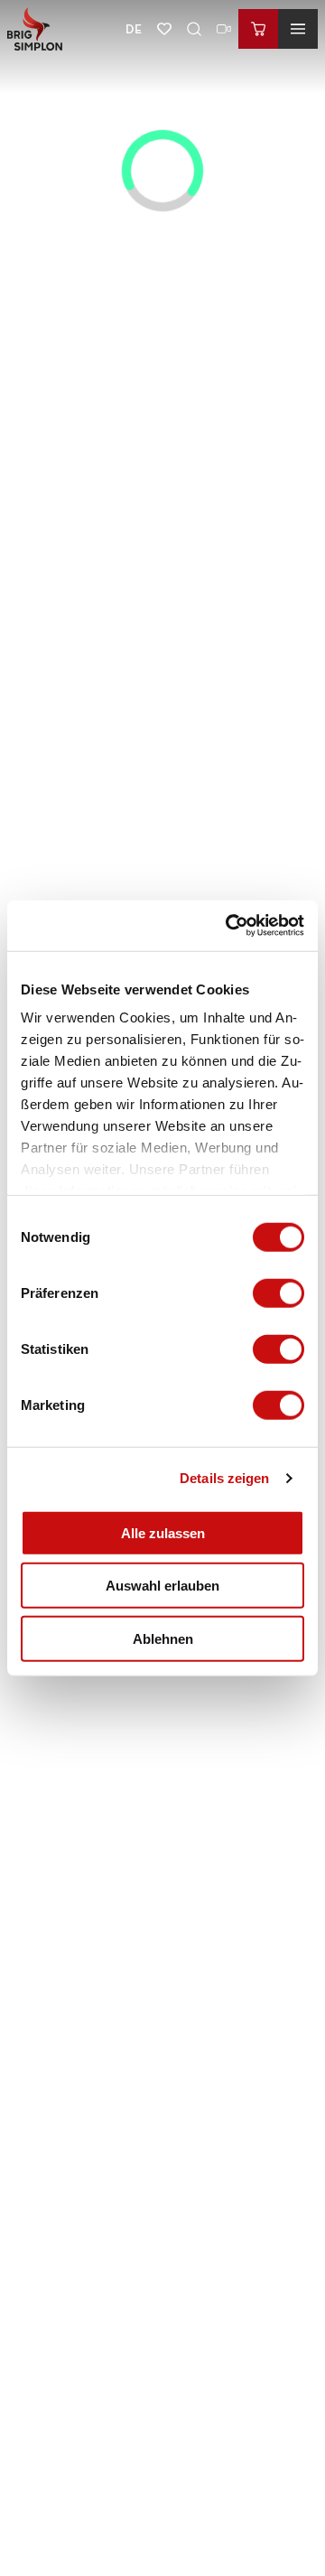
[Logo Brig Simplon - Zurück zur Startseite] (35, 29)
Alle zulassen (163, 1532)
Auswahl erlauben (162, 1586)
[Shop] (258, 29)
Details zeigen (224, 1478)
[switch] (279, 1293)
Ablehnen (163, 1638)
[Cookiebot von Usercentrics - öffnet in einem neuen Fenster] (229, 926)
